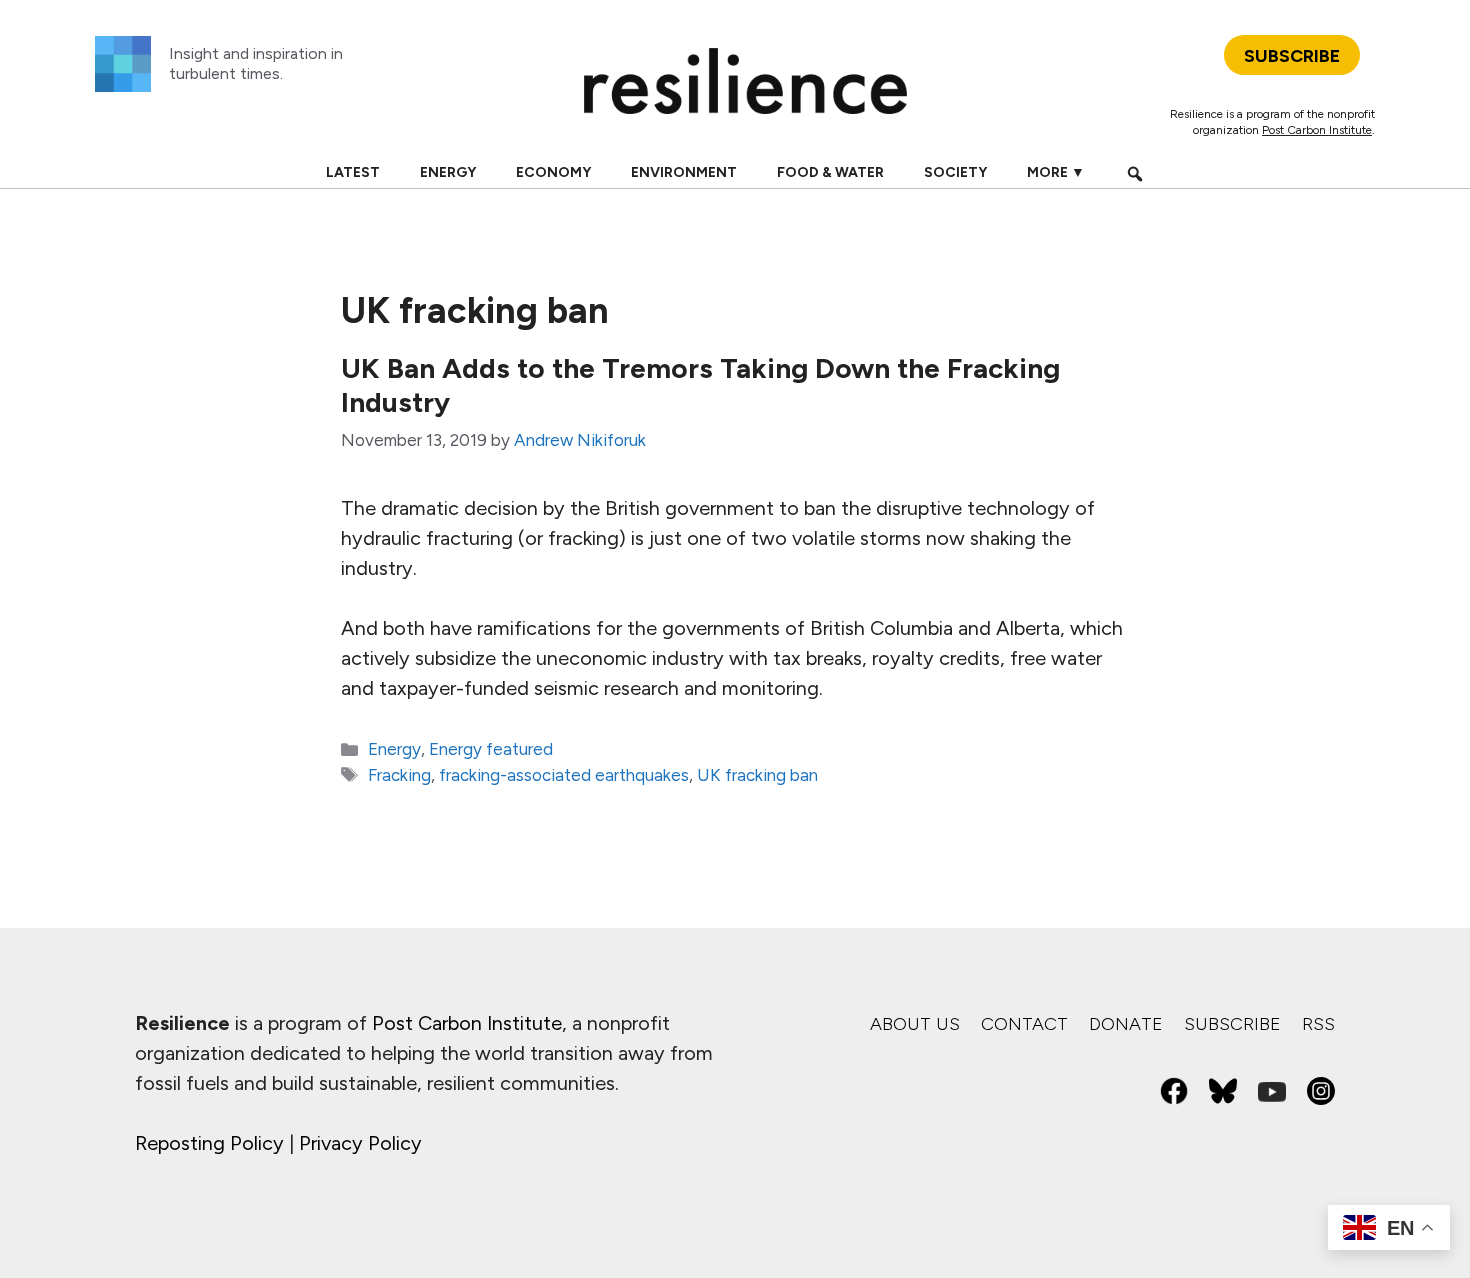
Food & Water (830, 172)
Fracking (399, 775)
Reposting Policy (209, 1143)
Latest (353, 172)
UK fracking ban (757, 775)
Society (955, 172)
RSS (1318, 1024)
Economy (553, 172)
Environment (684, 172)
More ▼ (1056, 172)
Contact (1024, 1024)
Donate (1126, 1024)
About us (915, 1024)
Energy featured (491, 749)
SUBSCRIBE (1292, 56)
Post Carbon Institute (1317, 130)
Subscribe (1232, 1024)
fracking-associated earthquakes (564, 775)
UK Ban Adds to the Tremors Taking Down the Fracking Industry (700, 385)
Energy (448, 172)
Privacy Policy (360, 1143)
